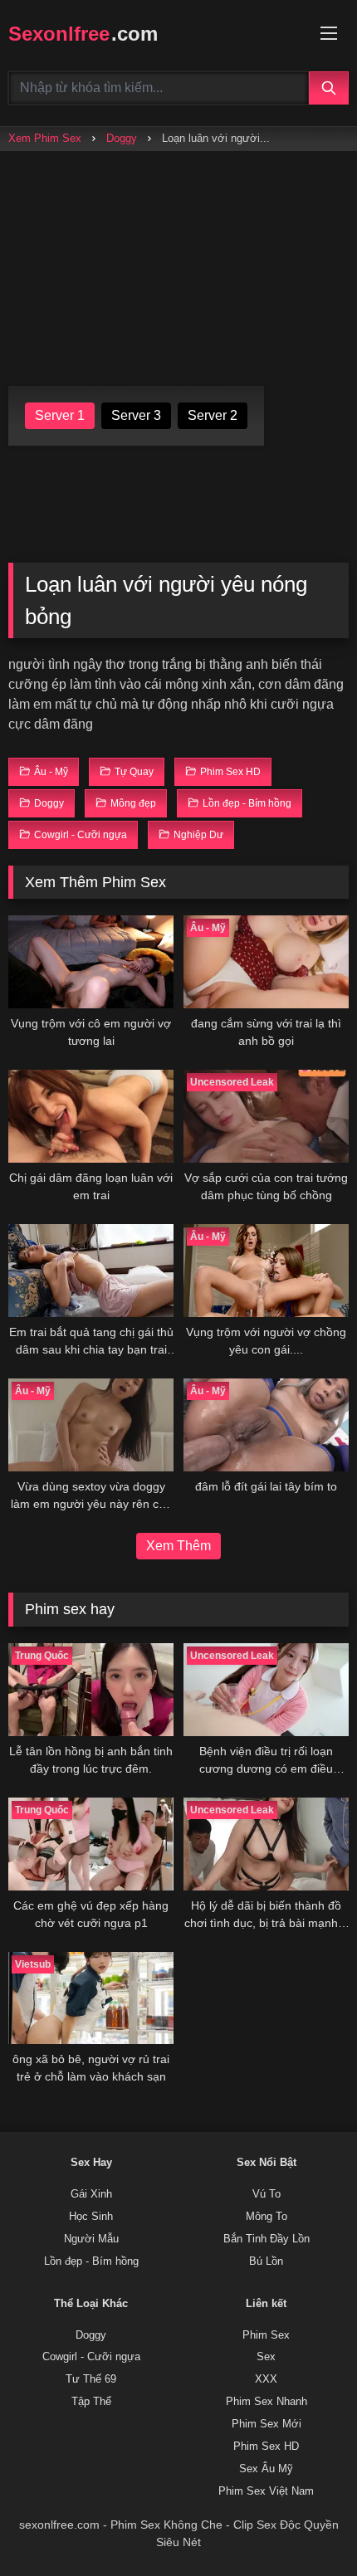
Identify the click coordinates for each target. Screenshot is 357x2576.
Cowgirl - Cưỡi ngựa (91, 2357)
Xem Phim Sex (45, 138)
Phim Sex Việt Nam (266, 2491)
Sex (266, 2357)
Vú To (267, 2194)
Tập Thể (91, 2402)
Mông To (267, 2217)
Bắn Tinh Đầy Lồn (267, 2239)
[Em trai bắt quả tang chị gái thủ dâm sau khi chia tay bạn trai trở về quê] (91, 1271)
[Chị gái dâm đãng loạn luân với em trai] (91, 1116)
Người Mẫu (91, 2239)
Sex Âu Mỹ (266, 2469)
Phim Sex (266, 2335)
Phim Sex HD (266, 2447)
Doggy (122, 138)
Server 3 (136, 415)
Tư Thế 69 (91, 2379)
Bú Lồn (266, 2261)
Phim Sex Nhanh (267, 2402)
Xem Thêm (178, 1546)
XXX (266, 2379)
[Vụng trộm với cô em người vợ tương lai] (91, 962)
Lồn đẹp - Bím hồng (91, 2261)
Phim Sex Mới (267, 2424)
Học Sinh (91, 2217)
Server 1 (60, 415)
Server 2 (213, 415)
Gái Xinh (91, 2194)
